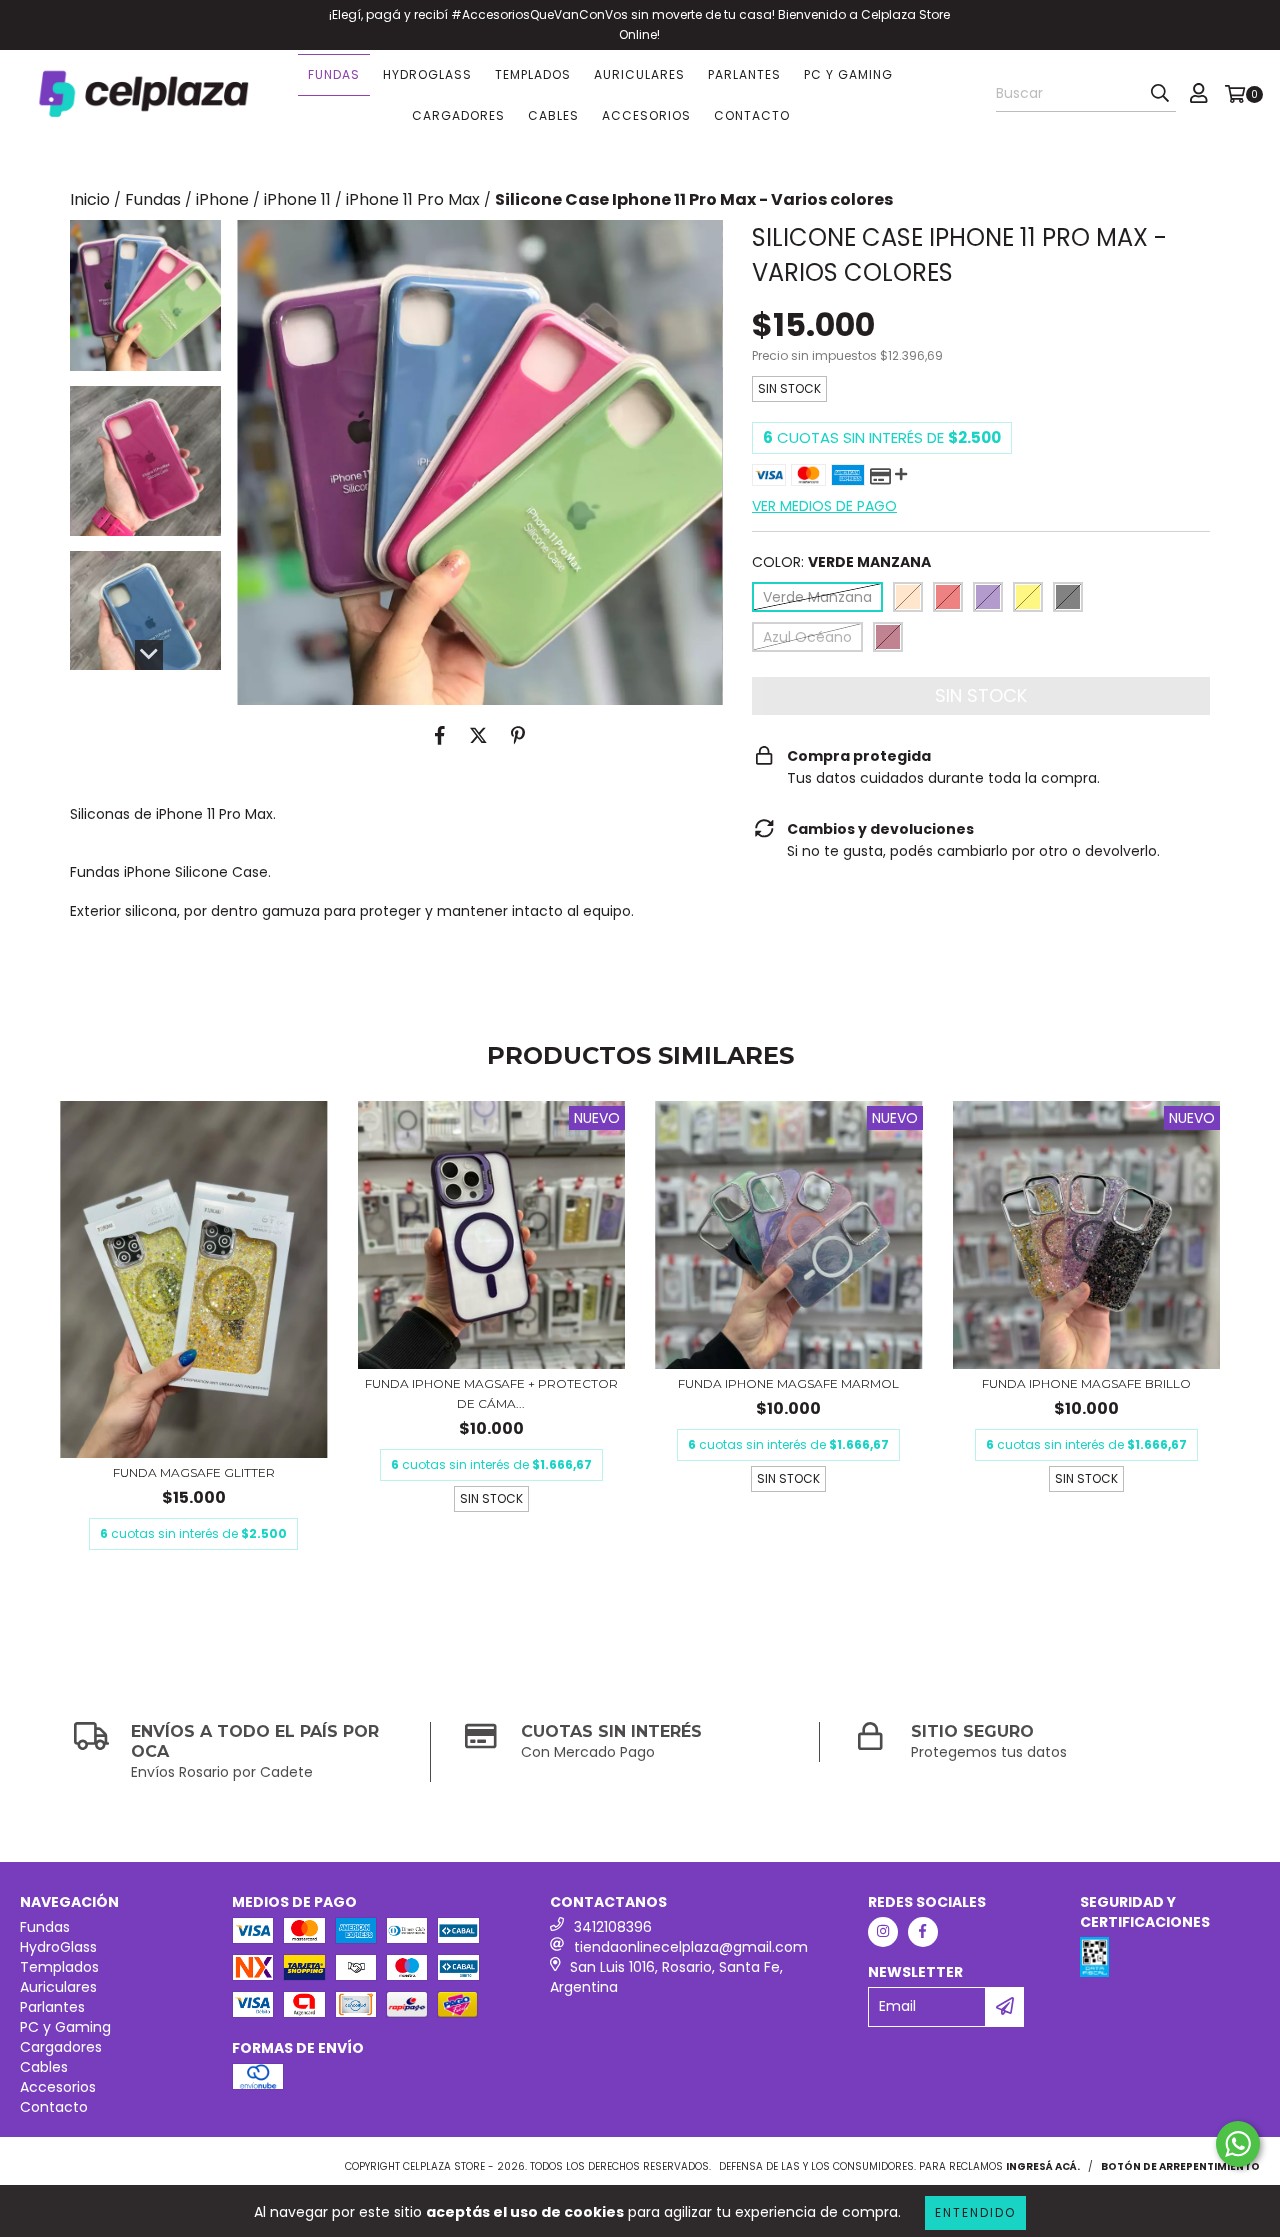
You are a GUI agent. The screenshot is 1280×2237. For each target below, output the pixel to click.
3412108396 (613, 1927)
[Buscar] (1160, 94)
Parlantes (744, 74)
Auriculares (639, 74)
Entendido (975, 2212)
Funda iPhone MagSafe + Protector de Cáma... (491, 1393)
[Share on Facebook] (440, 735)
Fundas (334, 74)
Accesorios (646, 115)
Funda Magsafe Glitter (194, 1472)
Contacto (752, 115)
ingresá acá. (1043, 2166)
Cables (553, 115)
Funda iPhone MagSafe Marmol (788, 1383)
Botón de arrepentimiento (1180, 2166)
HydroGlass (427, 74)
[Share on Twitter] (478, 735)
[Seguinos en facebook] (923, 1932)
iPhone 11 (297, 200)
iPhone (222, 200)
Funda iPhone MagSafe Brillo (1086, 1383)
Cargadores (458, 115)
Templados (533, 74)
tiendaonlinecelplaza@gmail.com (691, 1947)
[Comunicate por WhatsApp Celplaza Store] (1238, 2144)
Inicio (90, 199)
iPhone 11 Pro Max (413, 200)
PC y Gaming (848, 74)
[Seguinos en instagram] (883, 1932)
